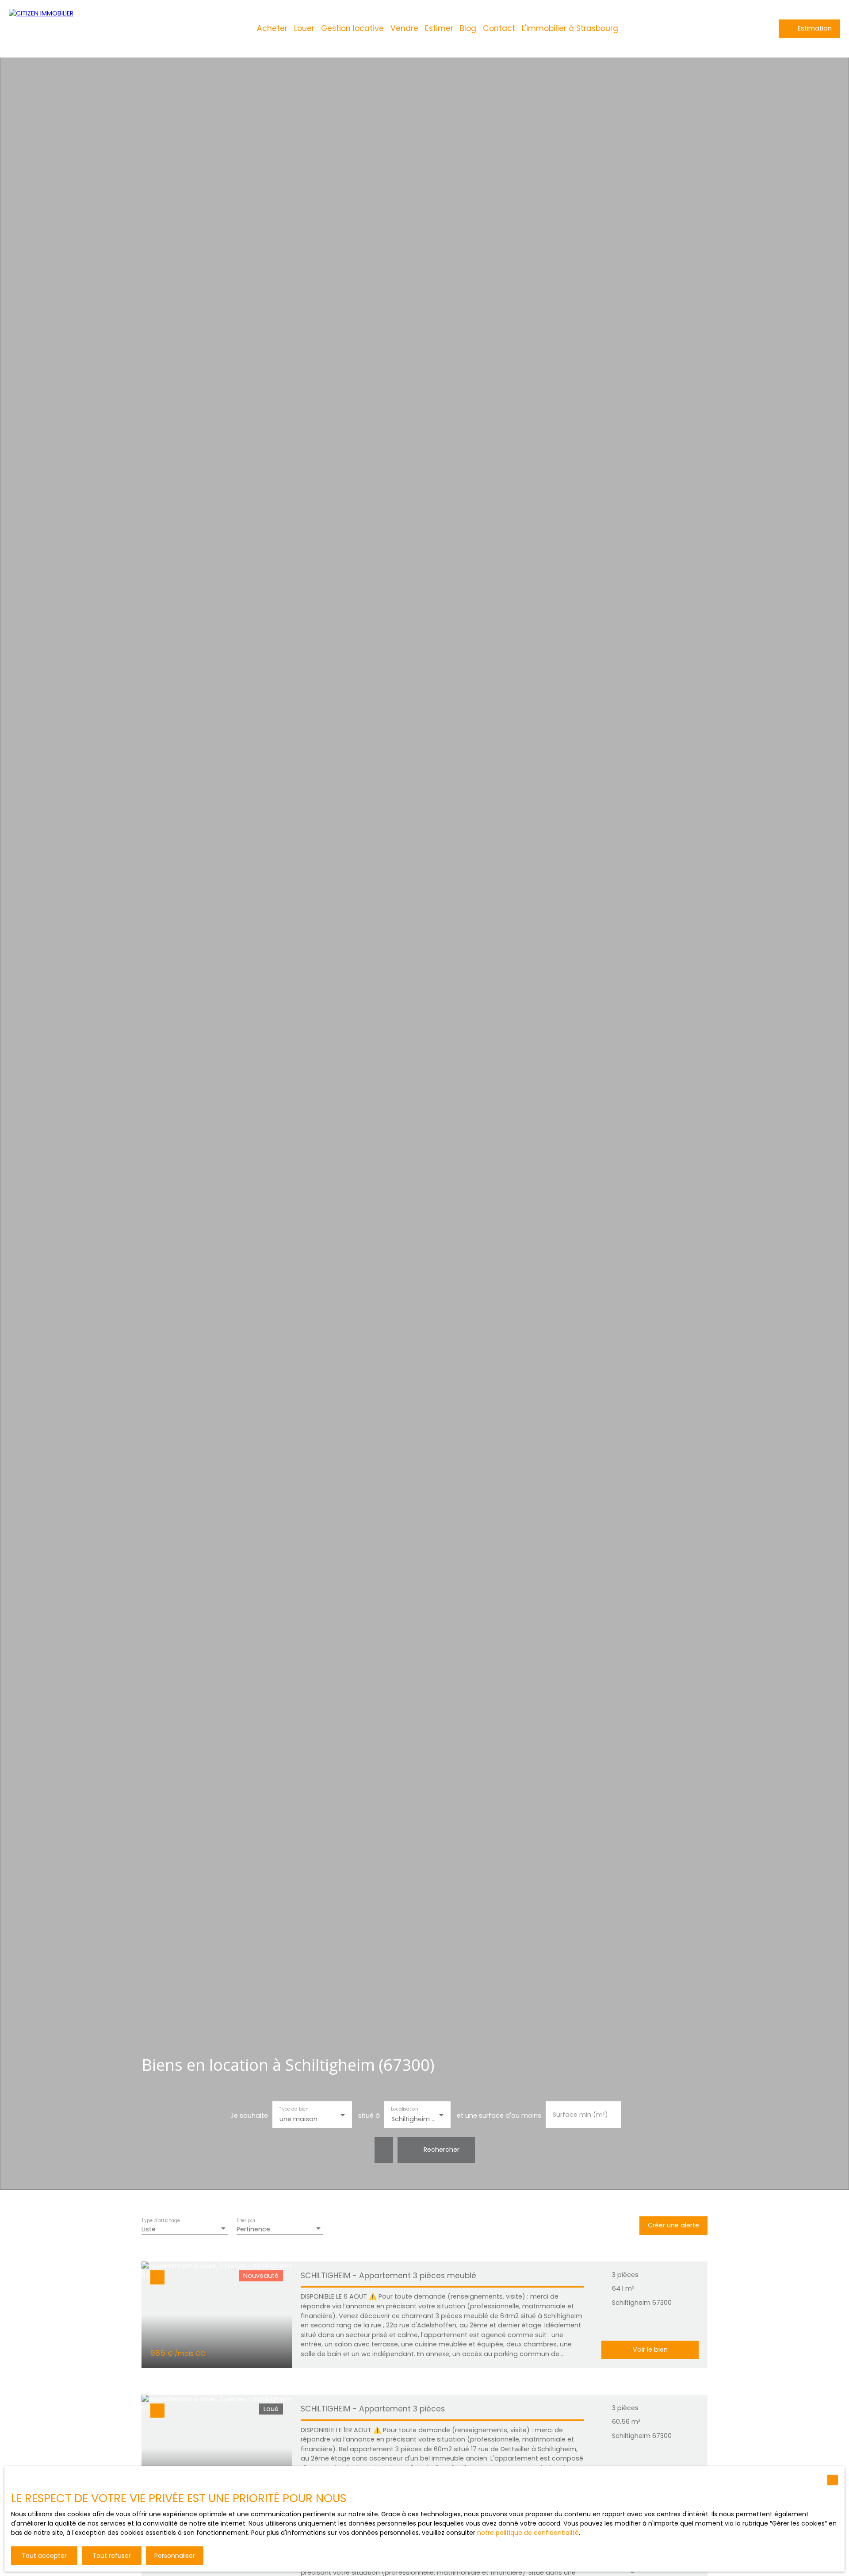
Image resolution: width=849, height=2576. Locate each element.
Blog (468, 28)
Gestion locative (352, 28)
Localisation (404, 2109)
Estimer (439, 28)
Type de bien (294, 2109)
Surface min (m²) (580, 2115)
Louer (304, 28)
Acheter (272, 28)
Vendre (404, 28)
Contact (499, 28)
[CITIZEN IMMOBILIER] (66, 29)
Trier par (246, 2220)
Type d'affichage (161, 2220)
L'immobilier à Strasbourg (570, 28)
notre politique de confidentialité (528, 2533)
